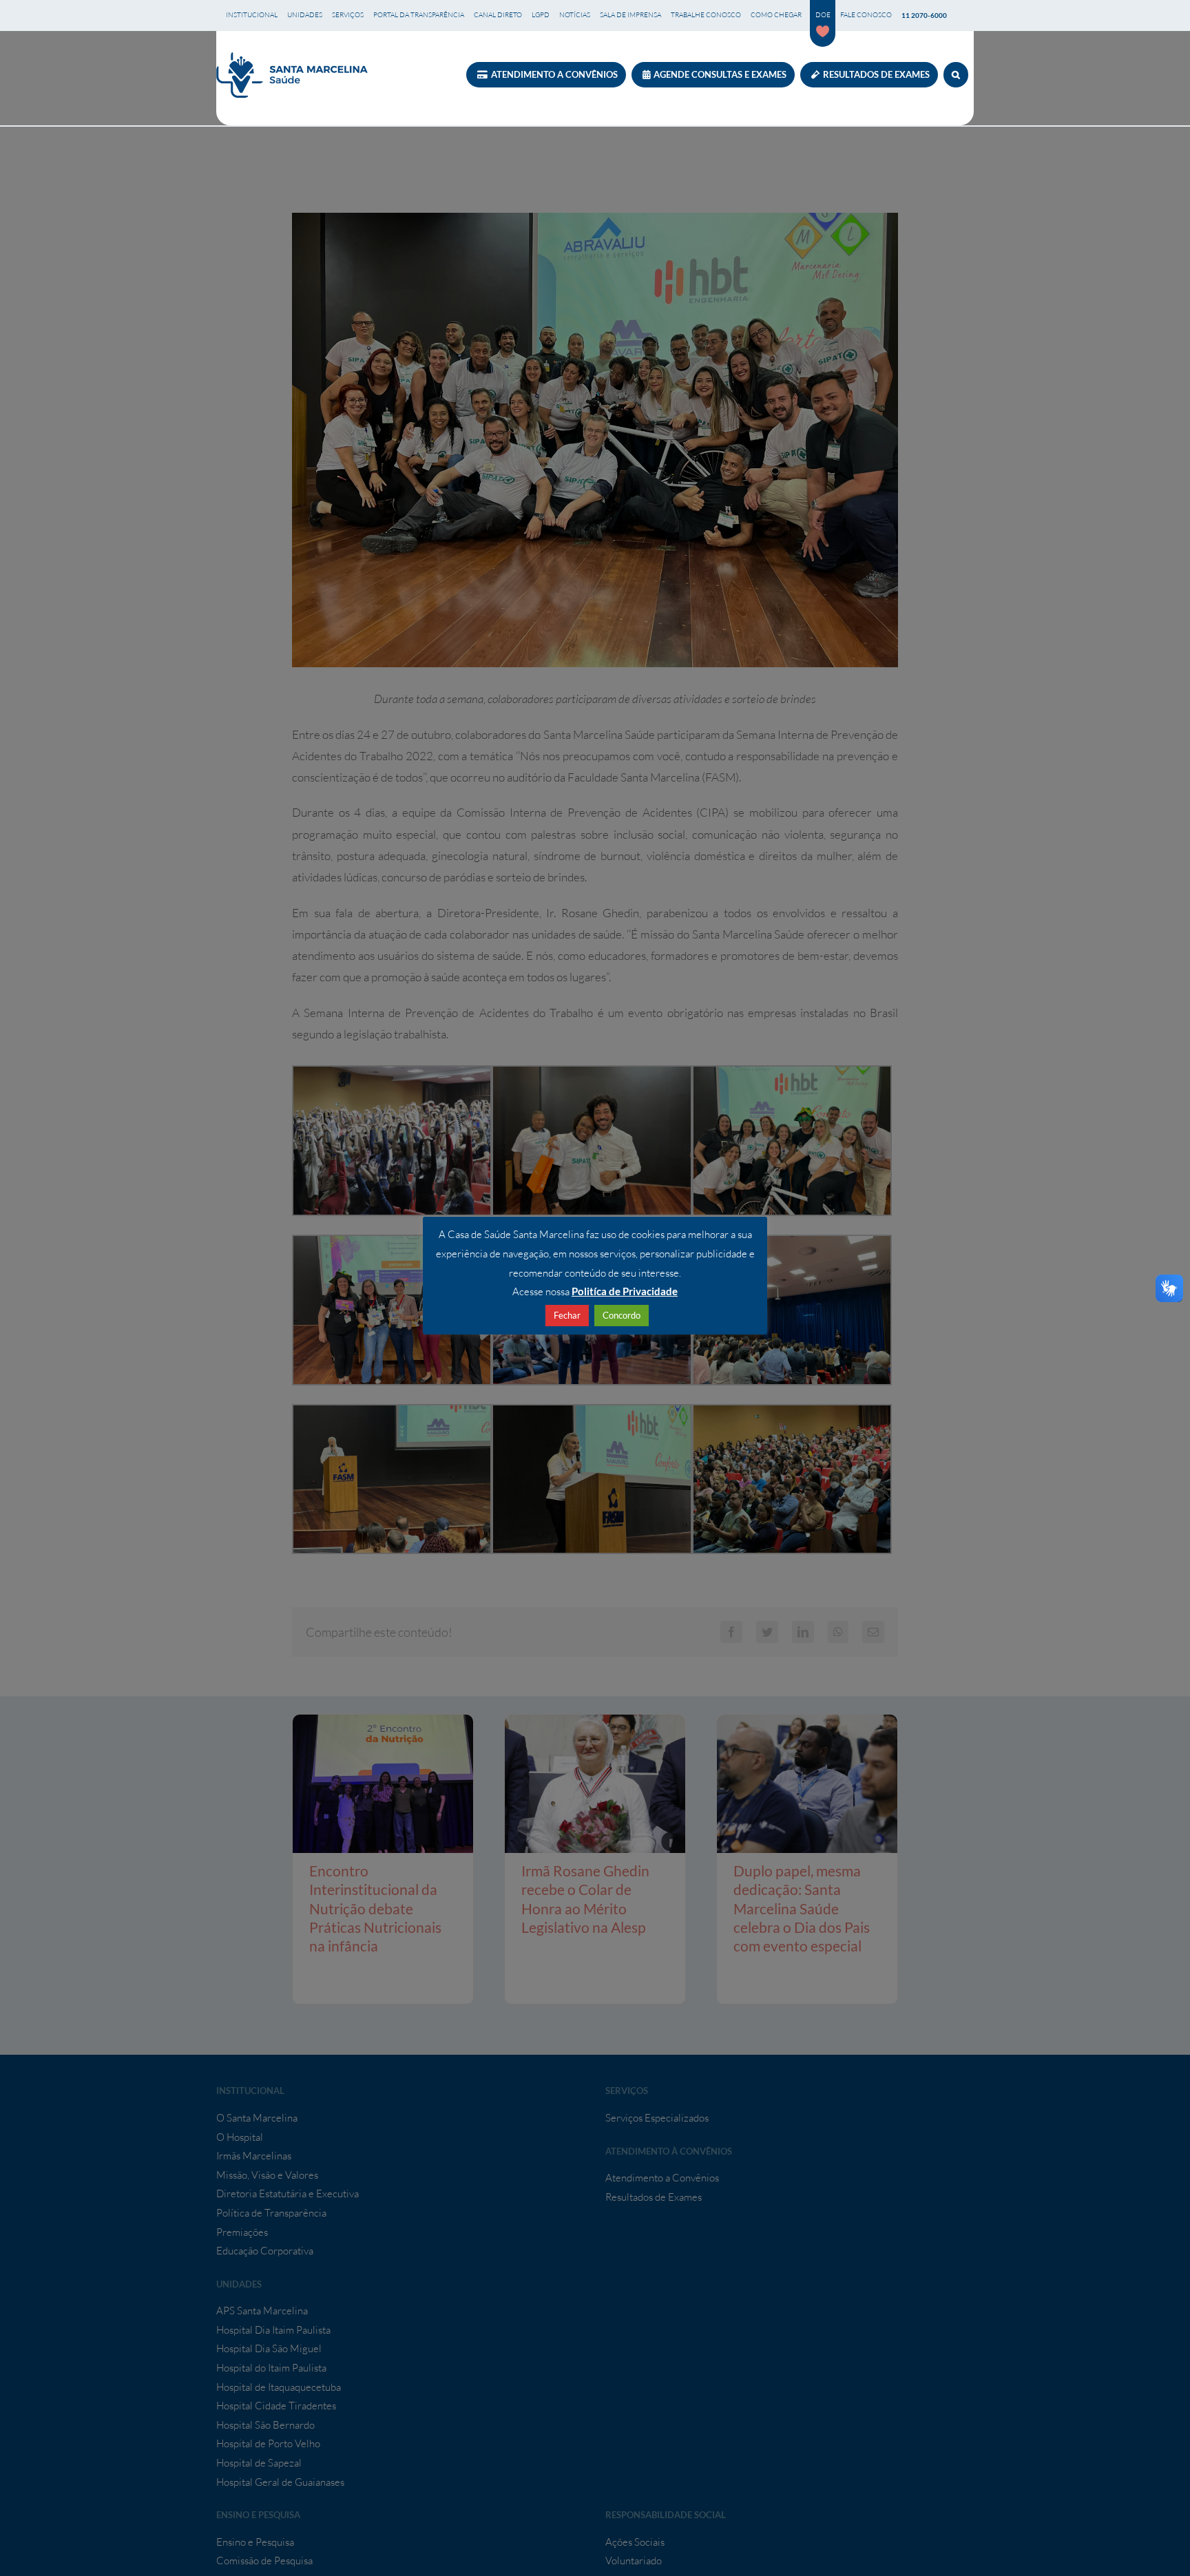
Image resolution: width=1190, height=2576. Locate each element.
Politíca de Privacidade (625, 1291)
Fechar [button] (567, 1315)
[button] (956, 75)
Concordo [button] (622, 1315)
